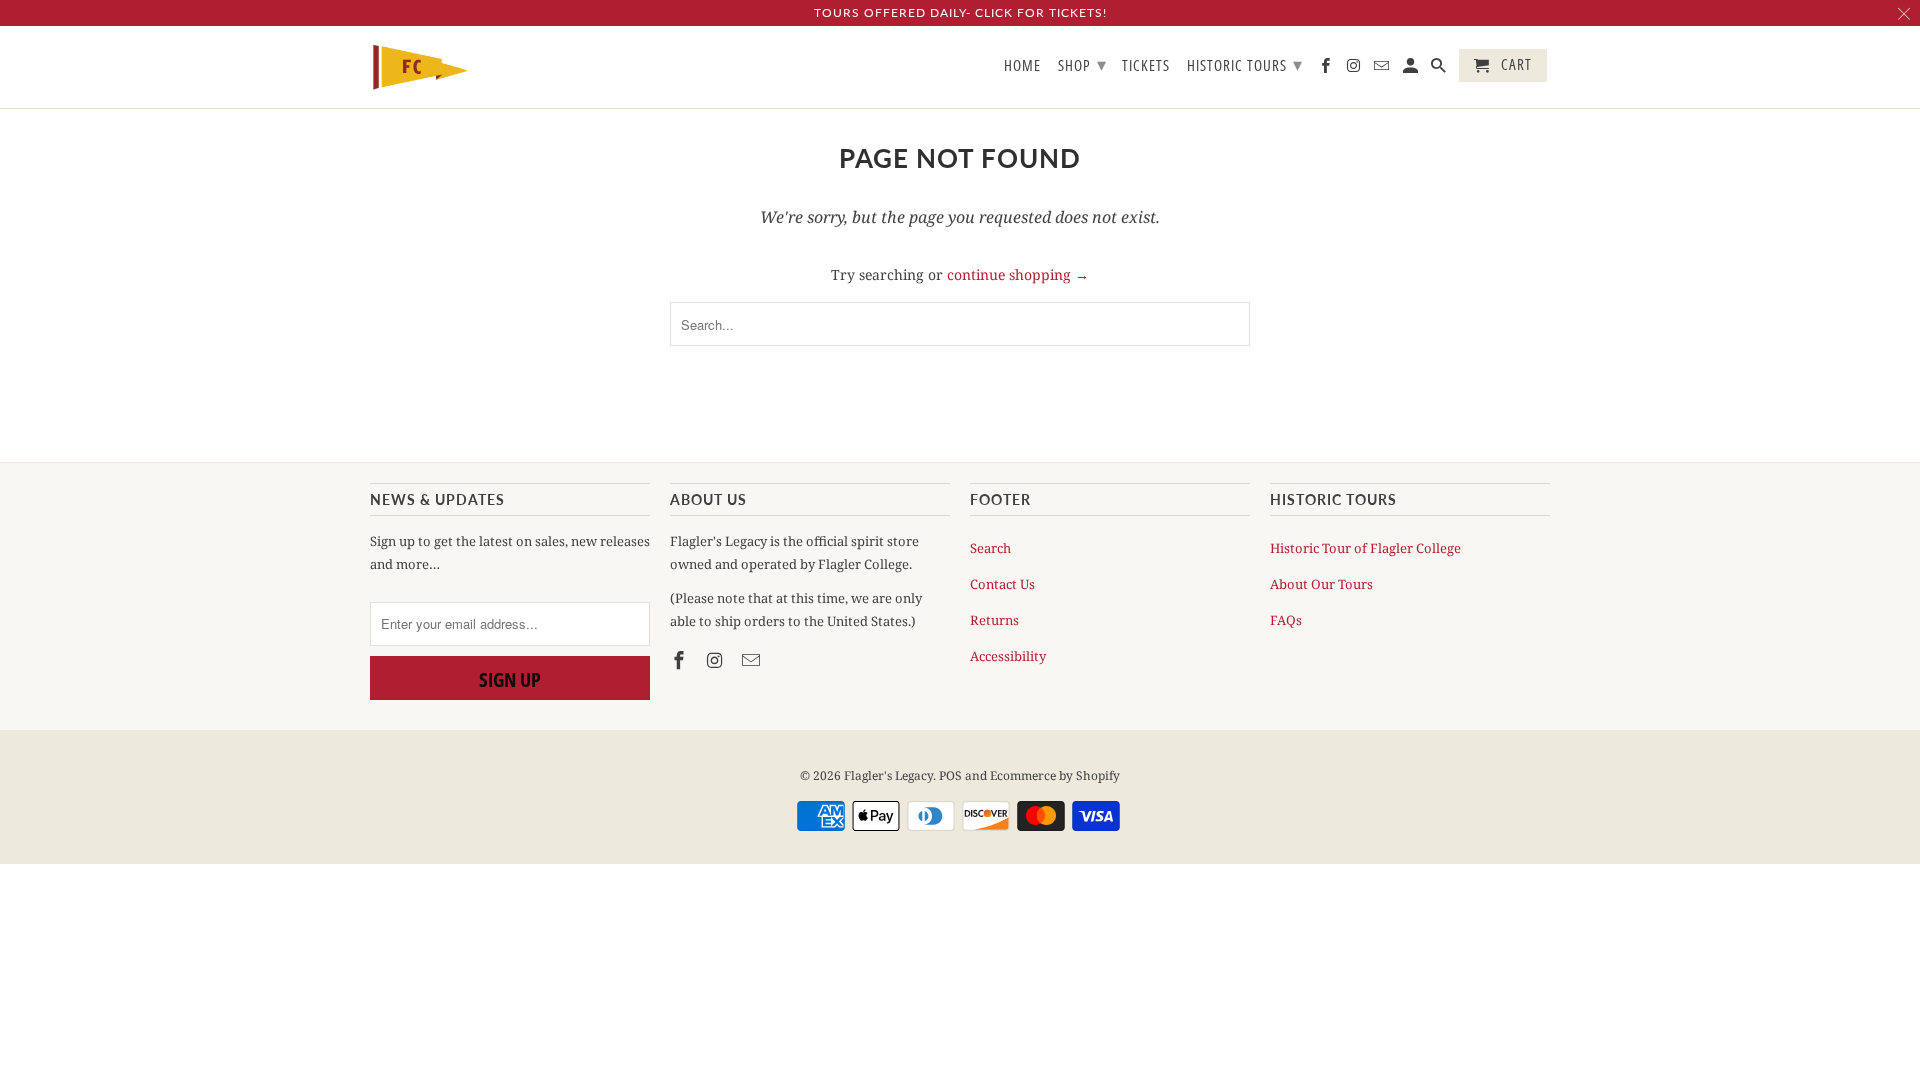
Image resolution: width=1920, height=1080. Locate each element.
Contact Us (1002, 584)
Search (990, 548)
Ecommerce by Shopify (1055, 775)
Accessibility (1008, 656)
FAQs (1286, 620)
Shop (1082, 64)
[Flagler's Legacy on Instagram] (717, 660)
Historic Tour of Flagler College (1365, 548)
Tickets (1146, 66)
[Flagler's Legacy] (420, 67)
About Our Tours (1321, 584)
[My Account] (1412, 69)
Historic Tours (1245, 64)
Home (1022, 66)
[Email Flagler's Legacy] (753, 660)
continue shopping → (1018, 274)
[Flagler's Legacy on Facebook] (681, 660)
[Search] (1440, 69)
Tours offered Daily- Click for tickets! (960, 12)
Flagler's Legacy (888, 775)
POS (950, 775)
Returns (994, 620)
